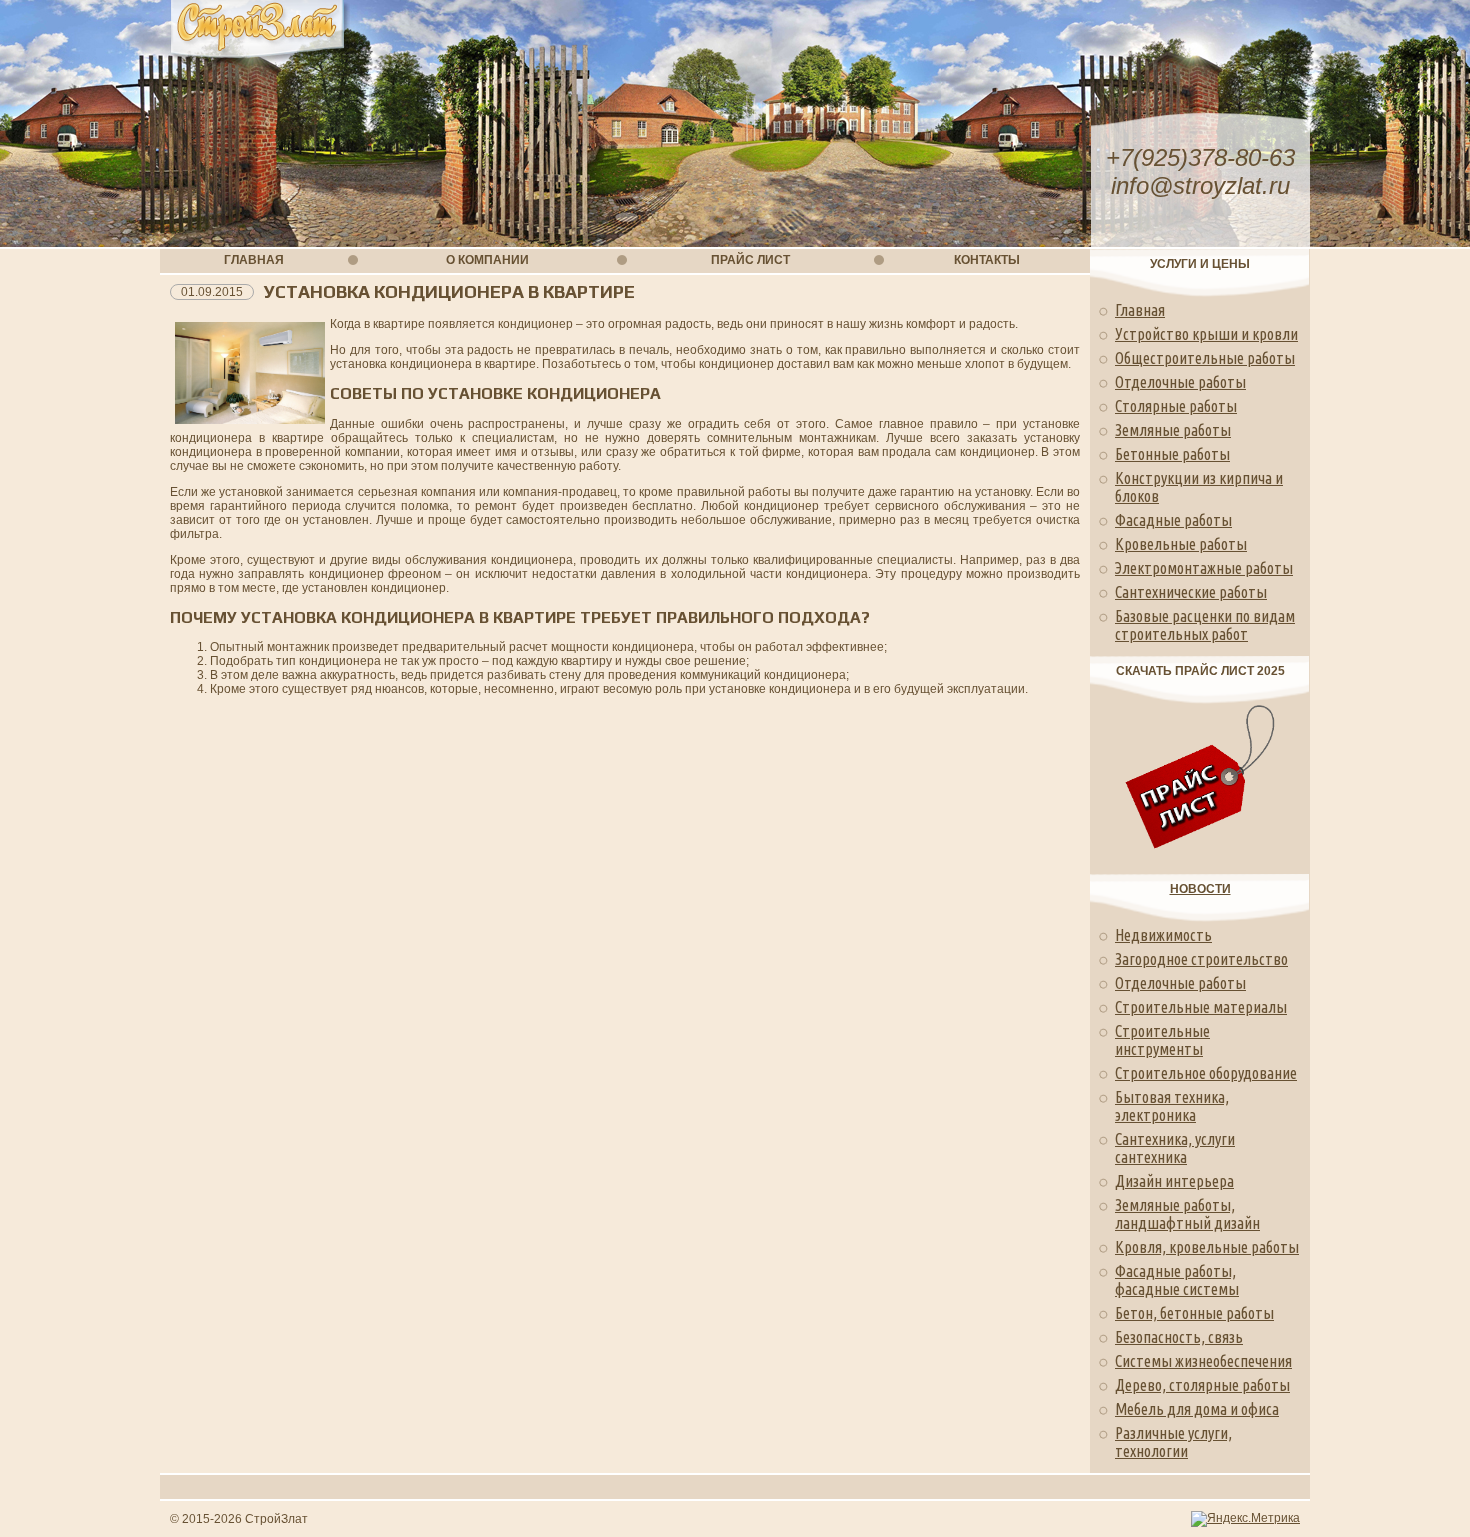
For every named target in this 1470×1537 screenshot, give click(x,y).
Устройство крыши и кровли (1206, 334)
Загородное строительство (1201, 959)
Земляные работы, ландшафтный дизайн (1187, 1214)
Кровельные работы (1181, 544)
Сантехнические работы (1191, 592)
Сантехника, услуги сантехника (1175, 1148)
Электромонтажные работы (1204, 568)
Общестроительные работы (1205, 358)
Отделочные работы (1180, 382)
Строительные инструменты (1162, 1040)
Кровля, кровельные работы (1207, 1247)
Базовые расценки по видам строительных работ (1205, 625)
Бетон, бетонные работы (1194, 1313)
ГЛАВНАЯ (254, 260)
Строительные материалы (1201, 1007)
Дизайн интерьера (1174, 1181)
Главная (1140, 310)
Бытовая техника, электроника (1172, 1106)
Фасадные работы (1173, 520)
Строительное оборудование (1206, 1073)
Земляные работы (1173, 430)
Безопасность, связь (1179, 1337)
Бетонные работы (1172, 454)
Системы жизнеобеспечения (1203, 1361)
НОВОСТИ (1200, 889)
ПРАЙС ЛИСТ (750, 260)
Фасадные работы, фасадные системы (1177, 1280)
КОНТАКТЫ (987, 260)
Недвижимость (1163, 935)
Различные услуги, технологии (1173, 1442)
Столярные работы (1176, 406)
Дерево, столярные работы (1202, 1385)
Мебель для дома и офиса (1197, 1409)
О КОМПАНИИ (487, 260)
